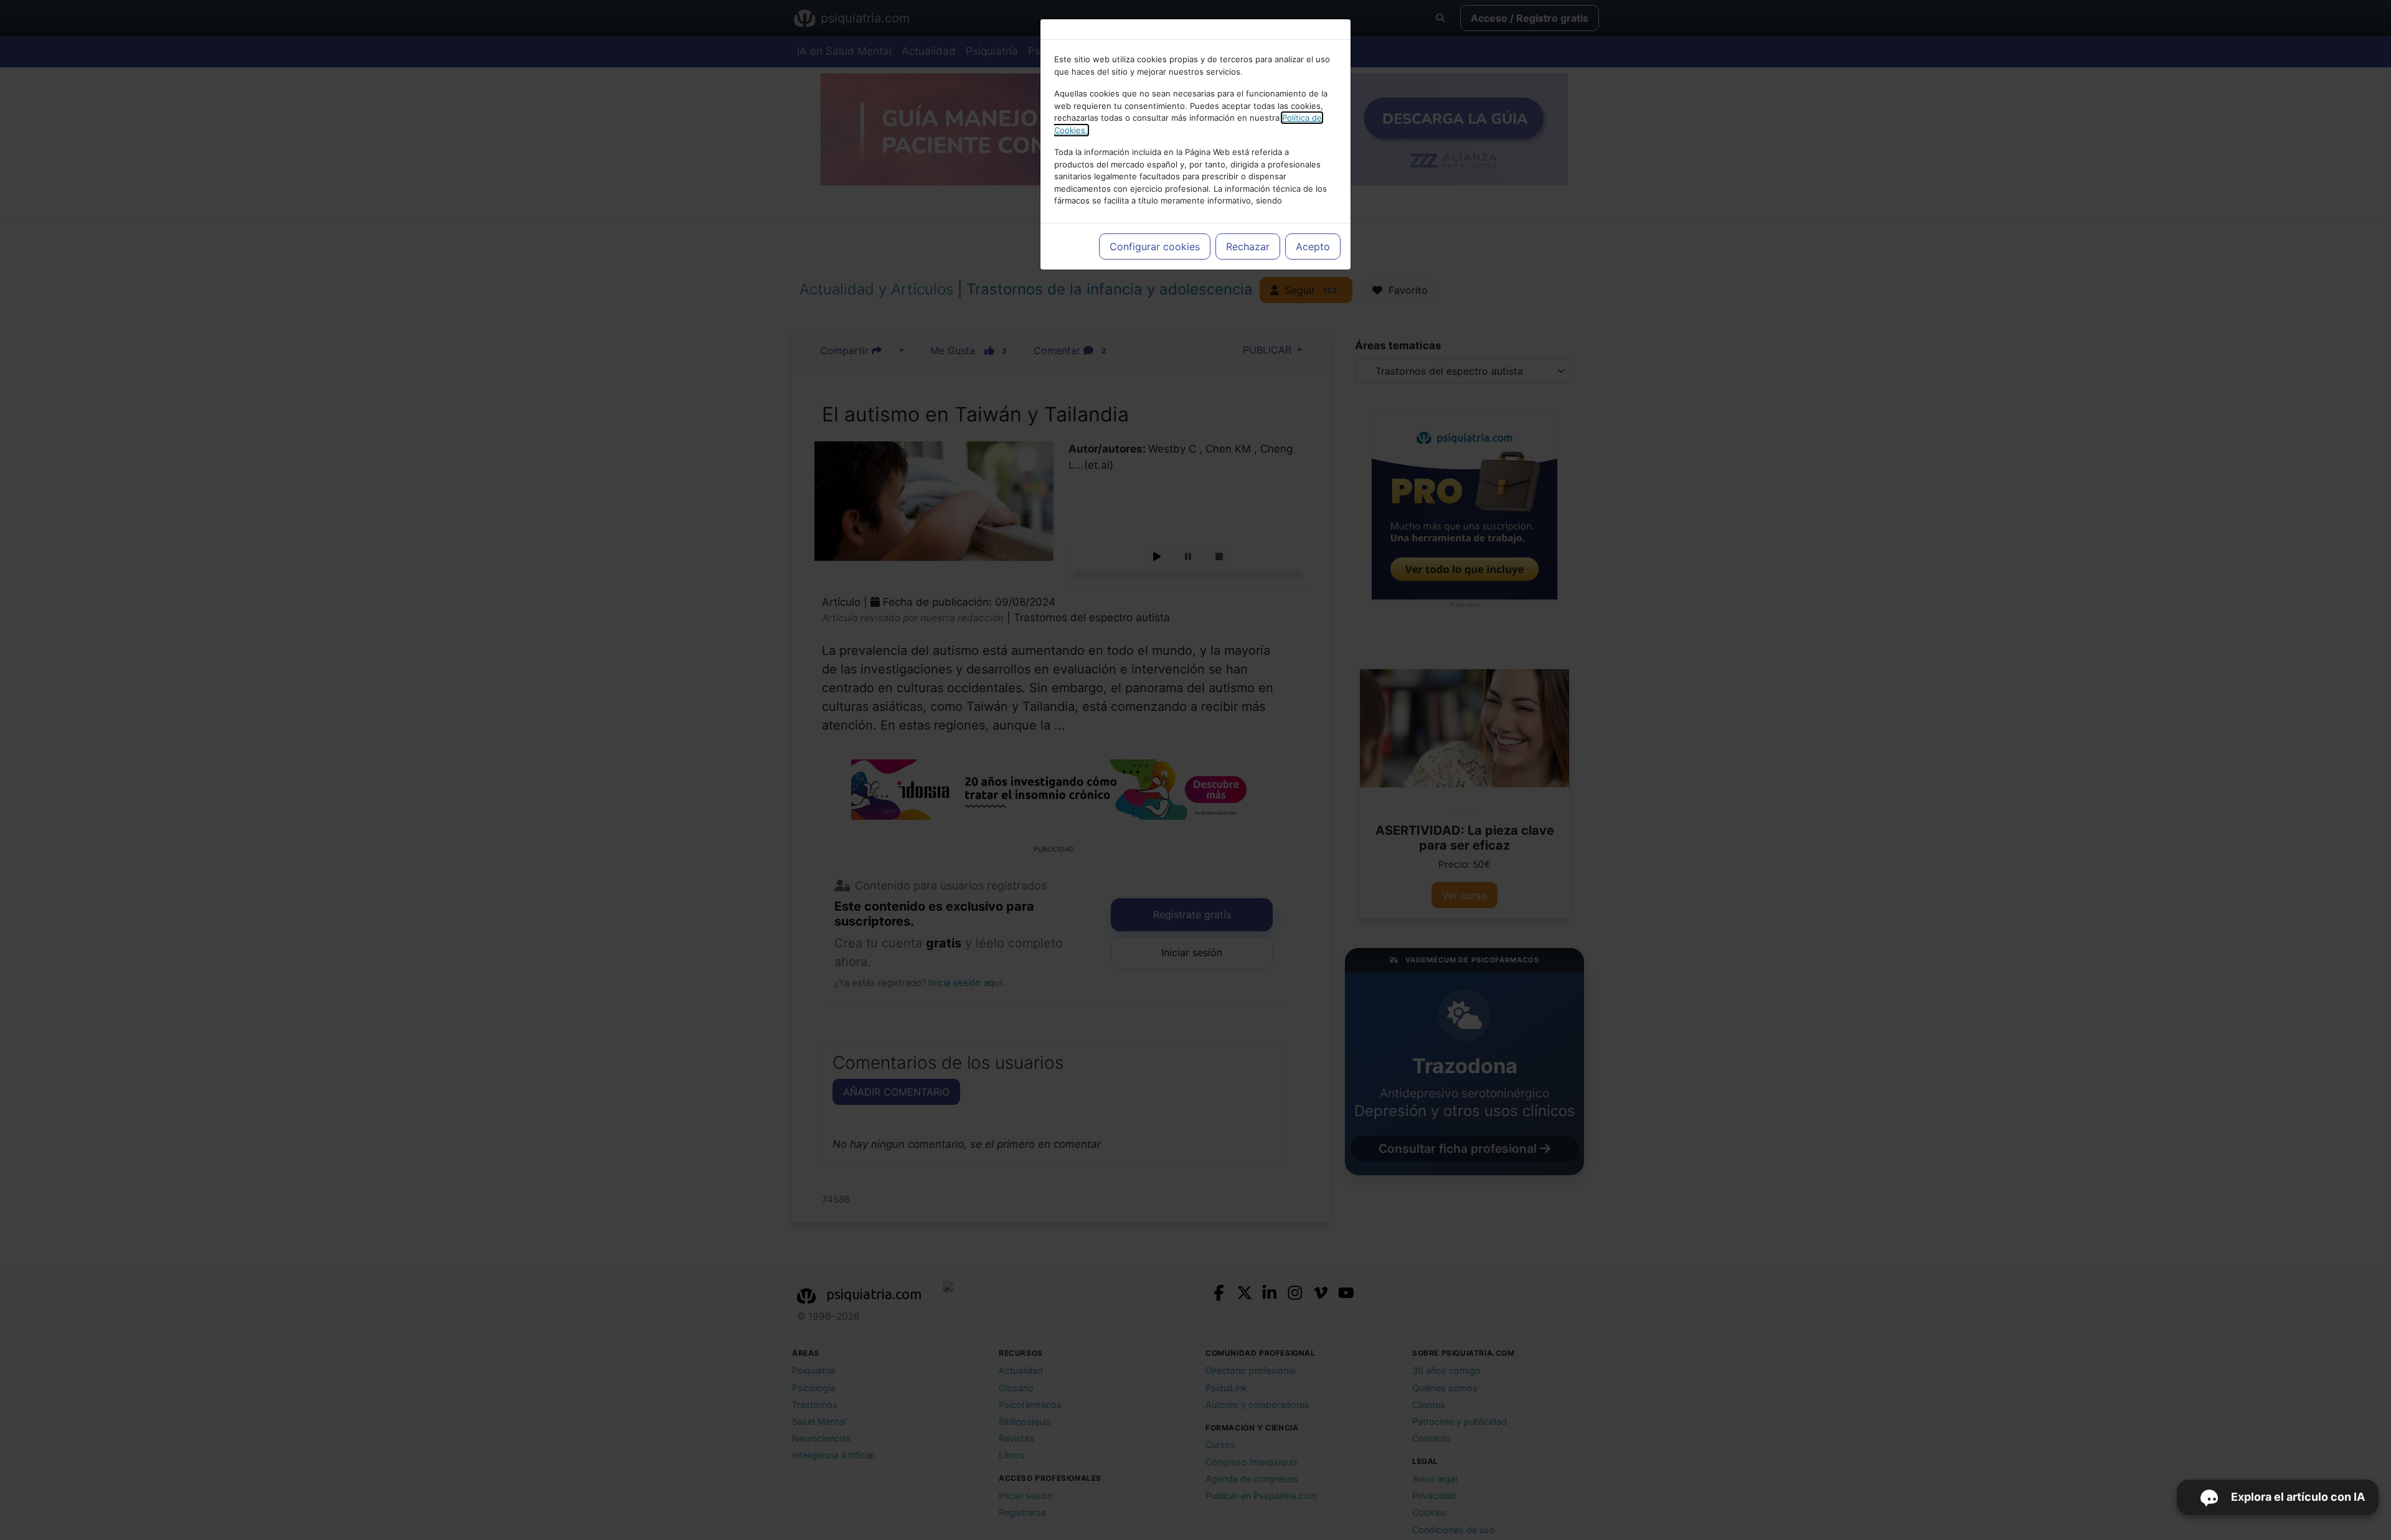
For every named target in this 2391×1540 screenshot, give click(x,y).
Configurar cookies (1155, 246)
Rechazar (1248, 246)
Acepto (1313, 246)
